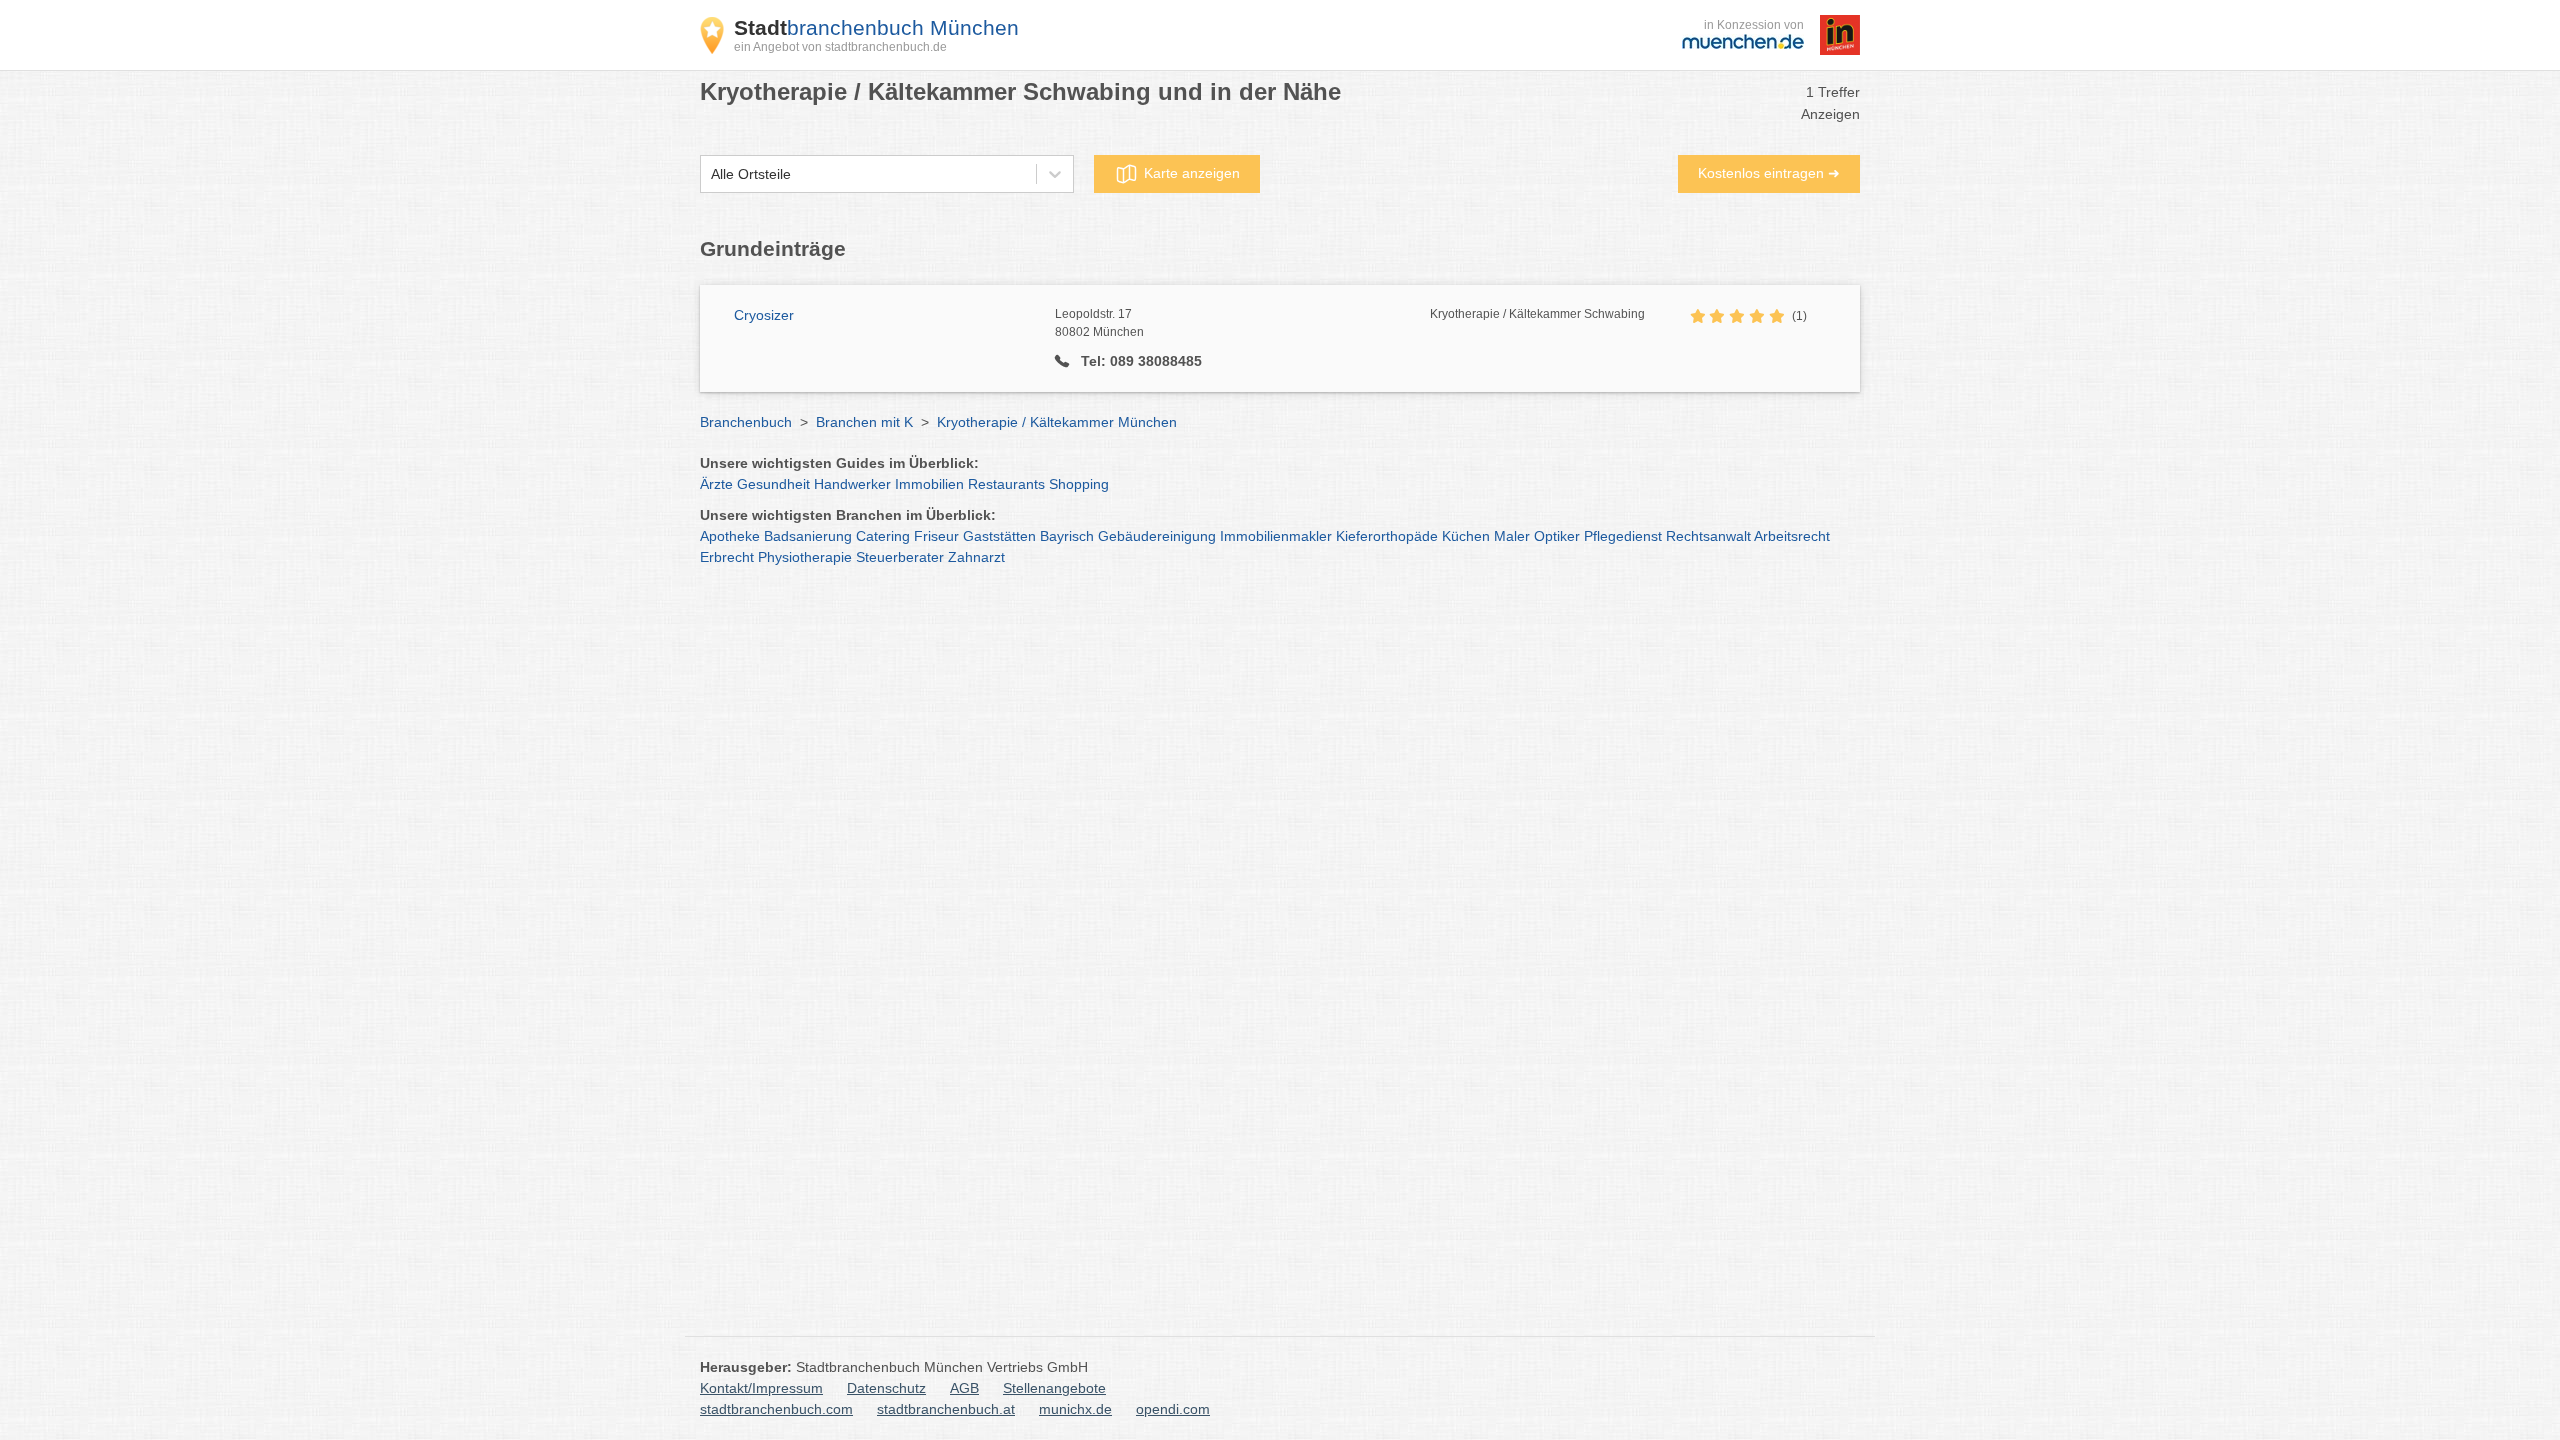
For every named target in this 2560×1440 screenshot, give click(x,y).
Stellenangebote (1054, 1388)
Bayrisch (1067, 536)
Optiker (1557, 536)
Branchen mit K (864, 422)
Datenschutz (886, 1388)
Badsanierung (808, 536)
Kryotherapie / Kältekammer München (1057, 422)
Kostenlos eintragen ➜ (1769, 173)
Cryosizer (764, 315)
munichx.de (1075, 1409)
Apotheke (730, 536)
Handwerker (852, 484)
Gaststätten (999, 536)
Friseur (936, 536)
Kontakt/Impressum (761, 1388)
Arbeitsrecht (1792, 536)
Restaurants (1006, 484)
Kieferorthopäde (1387, 536)
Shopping (1079, 484)
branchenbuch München (876, 27)
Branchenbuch (746, 422)
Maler (1512, 536)
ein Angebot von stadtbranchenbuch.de (840, 47)
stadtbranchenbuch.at (946, 1409)
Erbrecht (727, 557)
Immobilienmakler (1276, 536)
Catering (883, 536)
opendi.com (1173, 1409)
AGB (964, 1388)
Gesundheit (773, 484)
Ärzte (716, 484)
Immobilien (929, 484)
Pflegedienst (1623, 536)
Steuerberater (900, 557)
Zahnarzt (976, 557)
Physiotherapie (805, 557)
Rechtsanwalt (1708, 536)
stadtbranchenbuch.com (776, 1409)
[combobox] (711, 174)
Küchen (1466, 536)
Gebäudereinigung (1157, 536)
